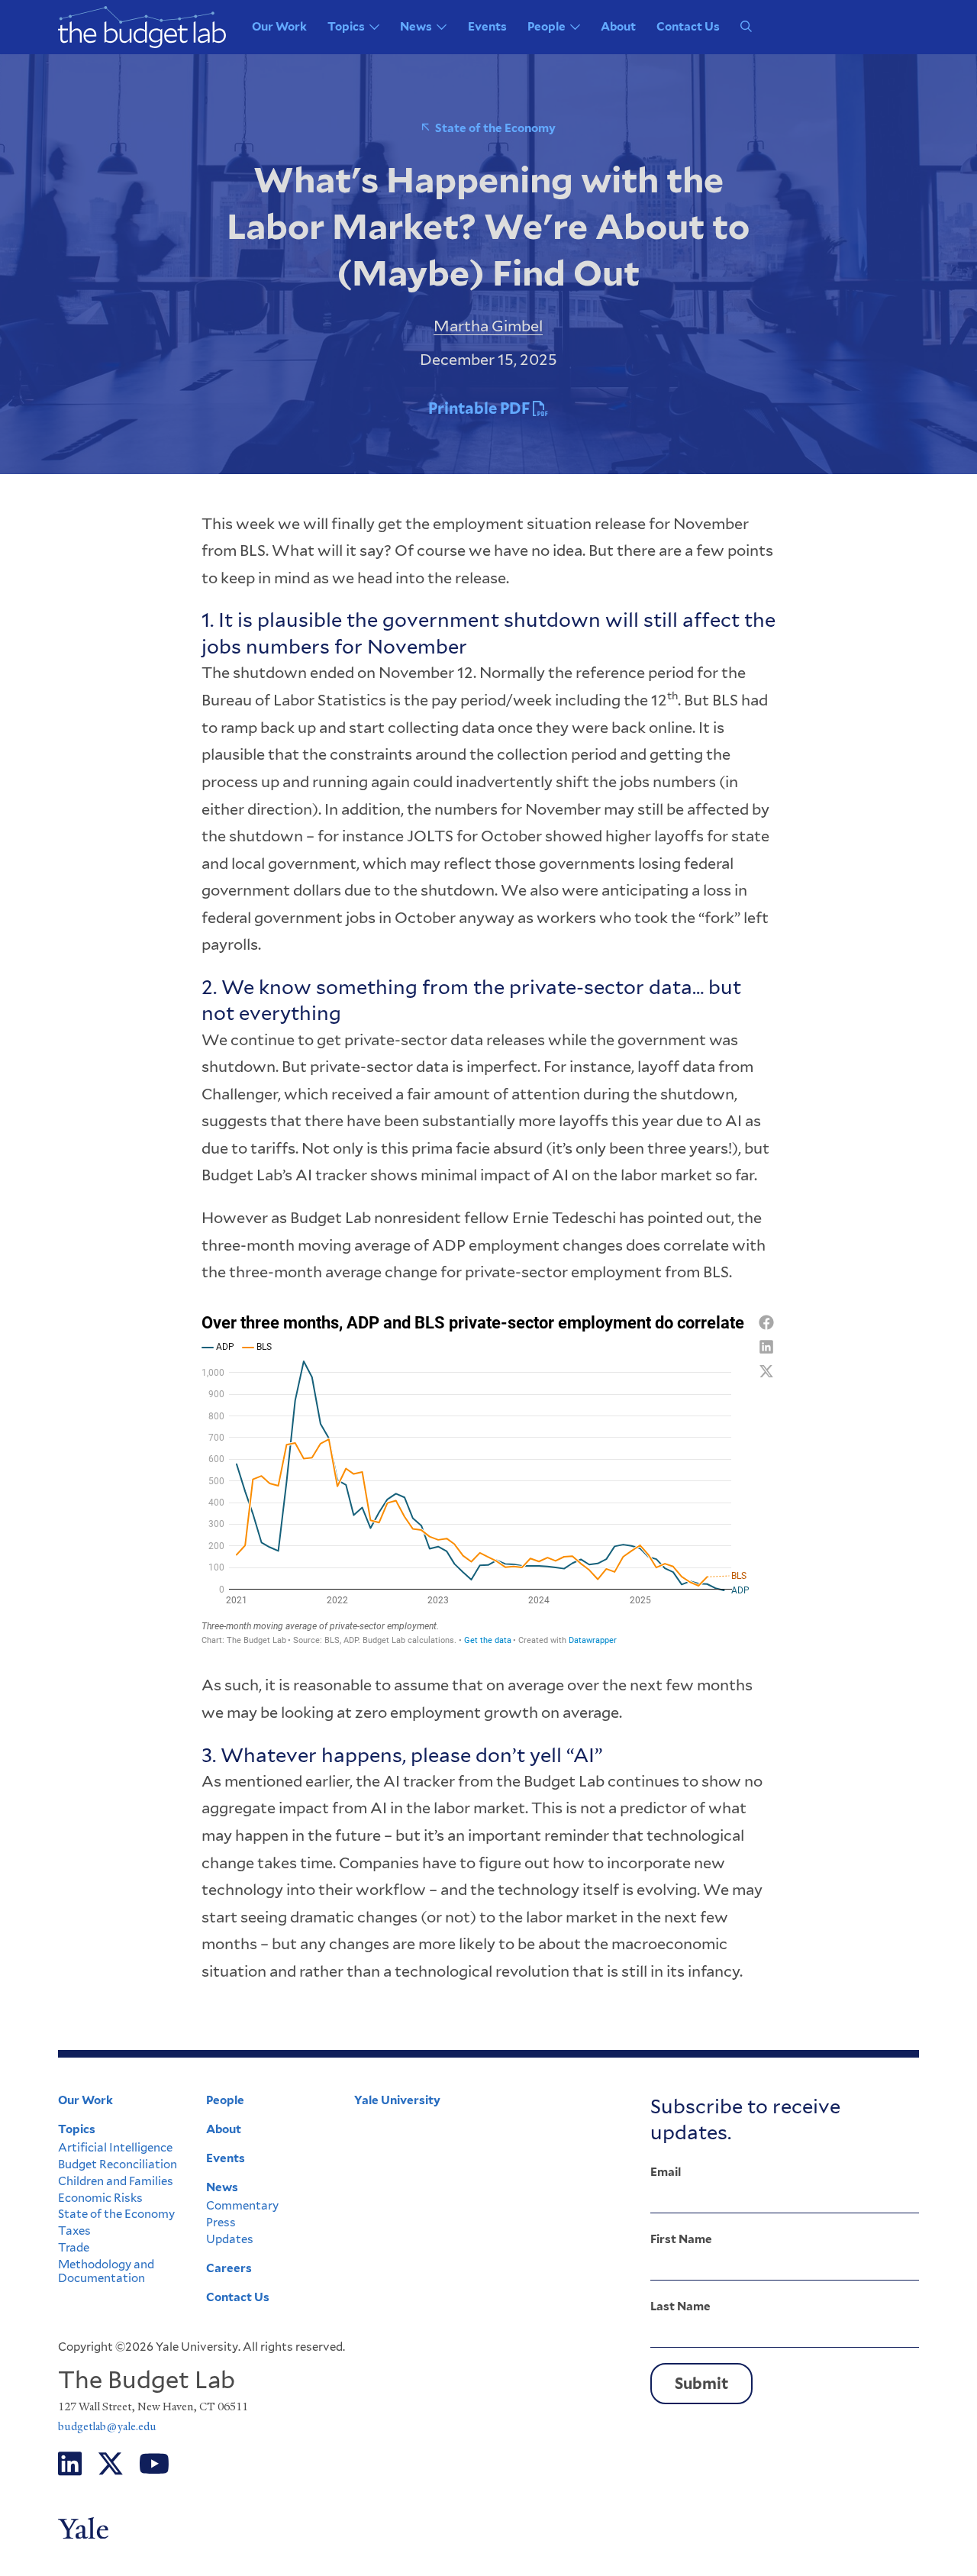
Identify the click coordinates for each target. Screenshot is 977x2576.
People (547, 27)
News (416, 27)
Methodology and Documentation (106, 2271)
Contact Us (688, 27)
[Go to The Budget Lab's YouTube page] (154, 2464)
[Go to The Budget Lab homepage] (142, 27)
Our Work (279, 27)
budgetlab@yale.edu (107, 2426)
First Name (681, 2239)
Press (221, 2223)
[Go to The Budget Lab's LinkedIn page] (70, 2464)
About (618, 27)
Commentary (242, 2206)
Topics (346, 27)
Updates (230, 2239)
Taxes (74, 2231)
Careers (229, 2268)
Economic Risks (100, 2198)
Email (666, 2172)
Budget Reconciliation (118, 2164)
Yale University (397, 2100)
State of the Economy (495, 128)
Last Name (680, 2306)
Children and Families (116, 2181)
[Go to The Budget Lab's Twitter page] (111, 2464)
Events (487, 27)
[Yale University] (119, 2528)
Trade (74, 2248)
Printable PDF (480, 408)
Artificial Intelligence (115, 2148)
